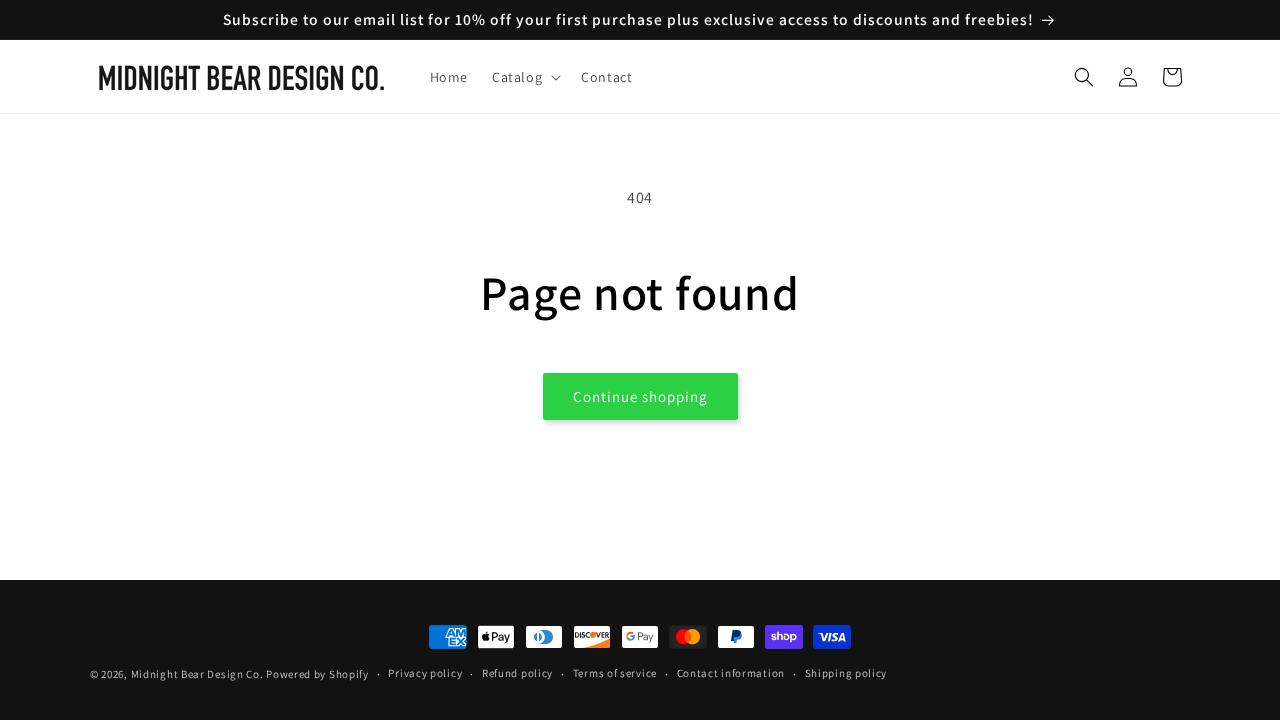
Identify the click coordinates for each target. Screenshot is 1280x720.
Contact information (731, 673)
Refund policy (517, 673)
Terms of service (615, 673)
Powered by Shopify (317, 674)
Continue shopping (640, 396)
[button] (524, 77)
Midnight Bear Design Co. (197, 674)
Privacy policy (425, 673)
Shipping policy (846, 673)
